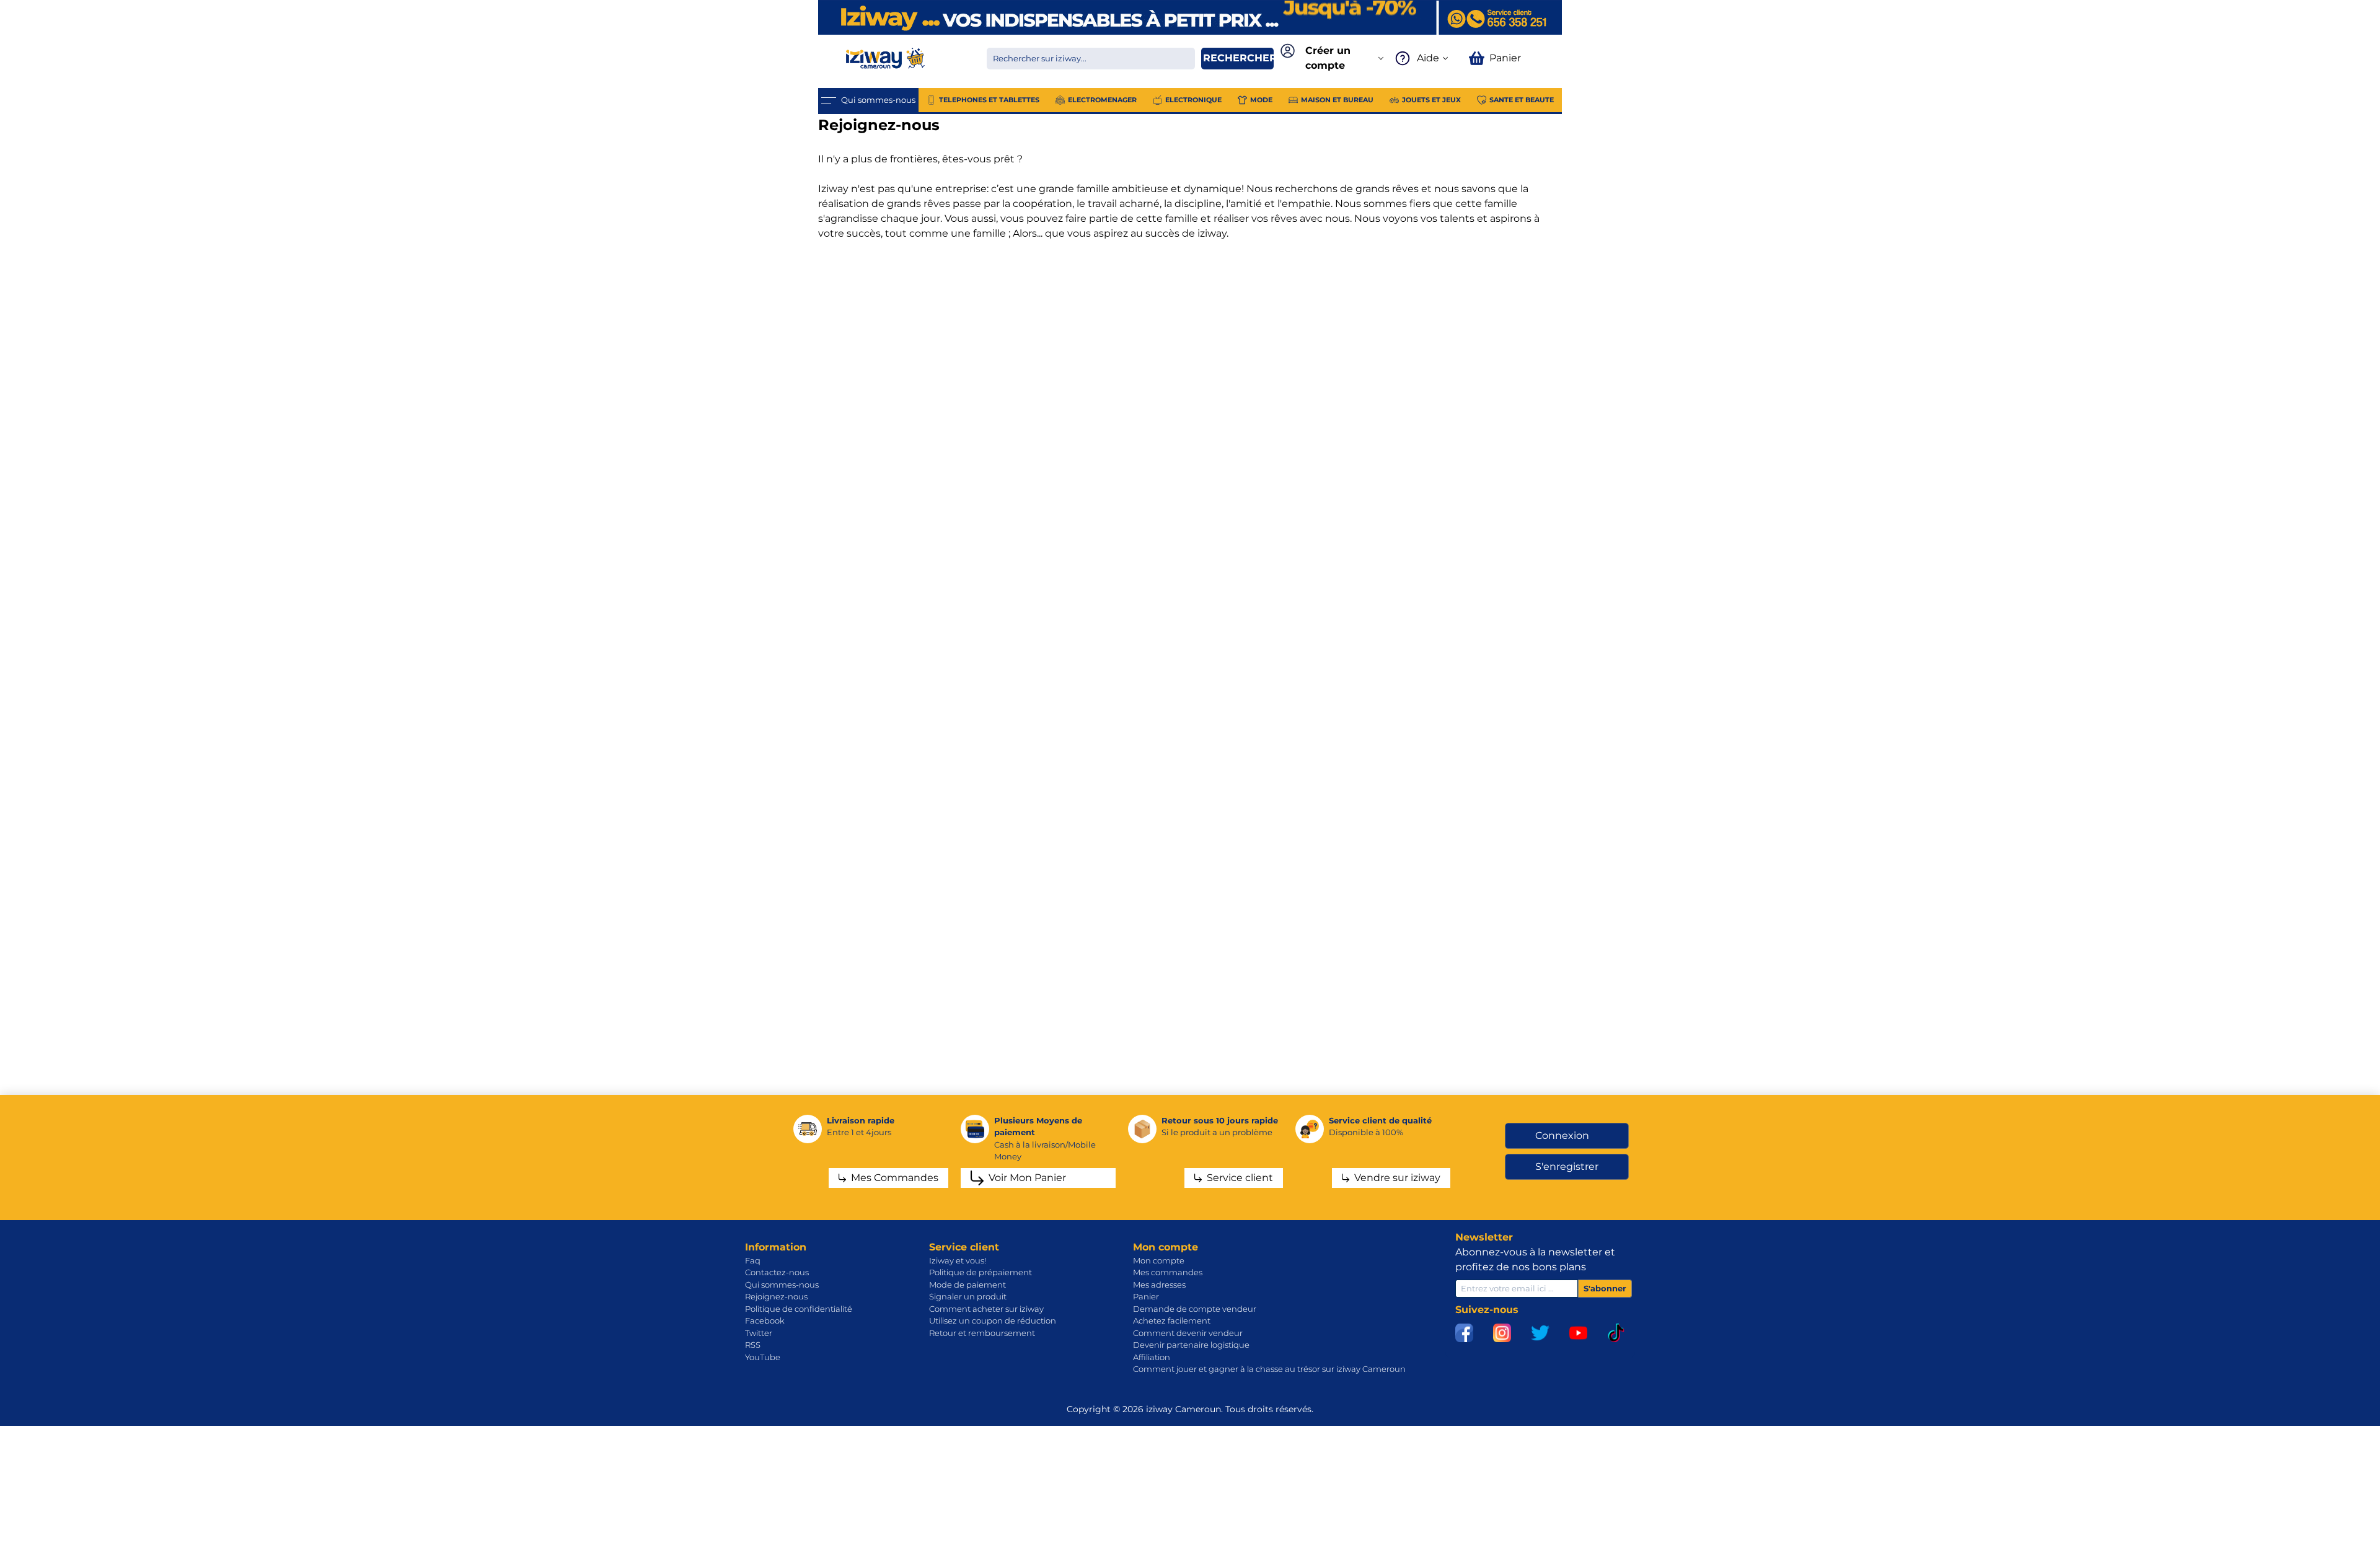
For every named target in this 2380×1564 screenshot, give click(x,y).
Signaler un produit (968, 1296)
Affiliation (1152, 1357)
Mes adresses (1159, 1285)
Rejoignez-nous (776, 1296)
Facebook (765, 1320)
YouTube (763, 1357)
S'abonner (1605, 1288)
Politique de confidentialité (799, 1309)
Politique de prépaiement (981, 1272)
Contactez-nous (777, 1272)
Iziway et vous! (958, 1260)
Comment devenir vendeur (1188, 1333)
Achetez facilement (1172, 1320)
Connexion (1562, 1136)
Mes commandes (1168, 1272)
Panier (1146, 1296)
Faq (753, 1260)
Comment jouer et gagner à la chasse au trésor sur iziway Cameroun (1269, 1369)
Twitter (759, 1333)
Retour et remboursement (982, 1333)
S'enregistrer (1567, 1166)
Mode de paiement (967, 1285)
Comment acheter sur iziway (986, 1309)
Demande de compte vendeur (1195, 1309)
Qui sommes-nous (782, 1285)
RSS (753, 1345)
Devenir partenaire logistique (1191, 1345)
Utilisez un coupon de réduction (993, 1320)
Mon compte (1159, 1260)
